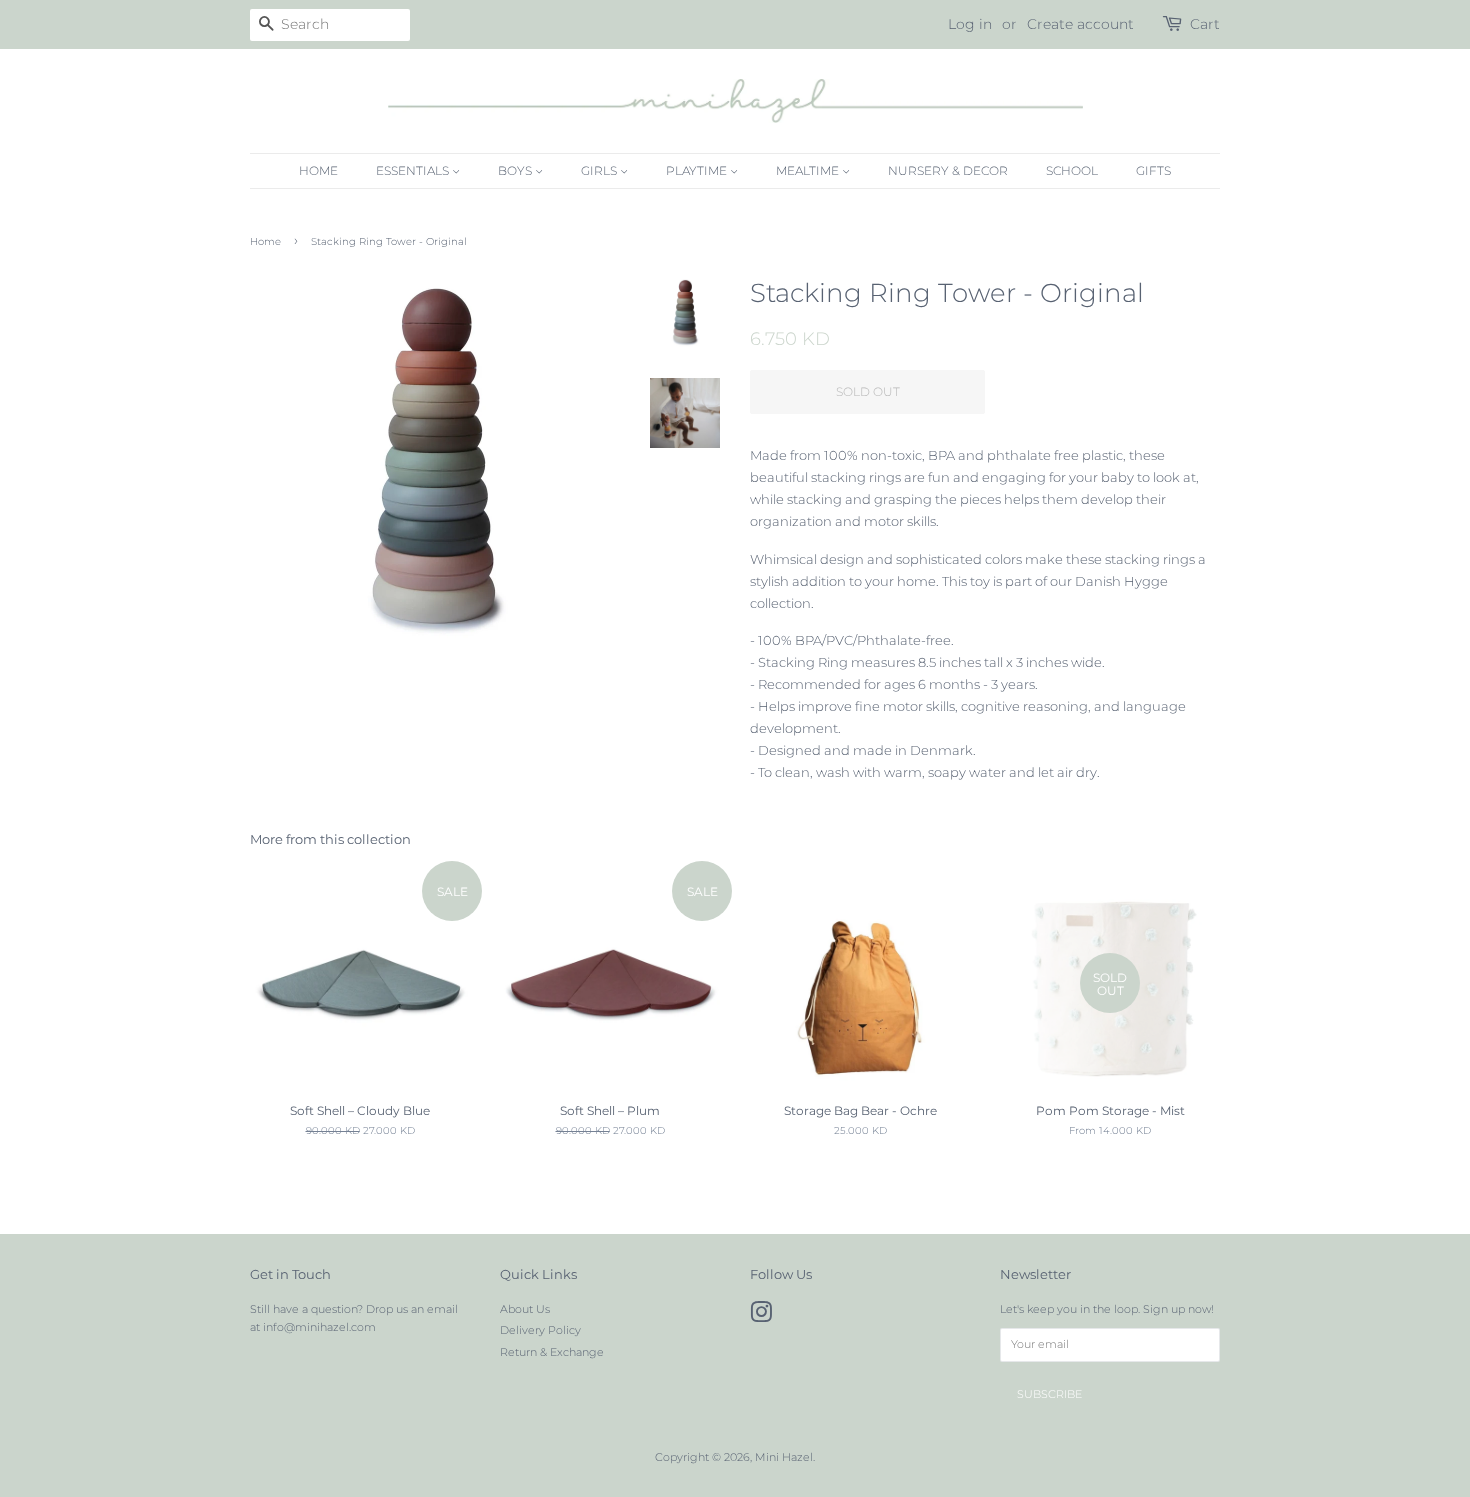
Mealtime (809, 170)
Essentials (414, 170)
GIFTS (1153, 170)
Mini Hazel (784, 1457)
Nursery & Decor (948, 170)
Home (318, 170)
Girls (600, 170)
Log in (970, 24)
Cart (1205, 24)
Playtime (698, 170)
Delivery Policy (540, 1330)
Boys (516, 170)
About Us (525, 1309)
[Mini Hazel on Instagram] (761, 1317)
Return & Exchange (552, 1352)
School (1072, 170)
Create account (1080, 24)
